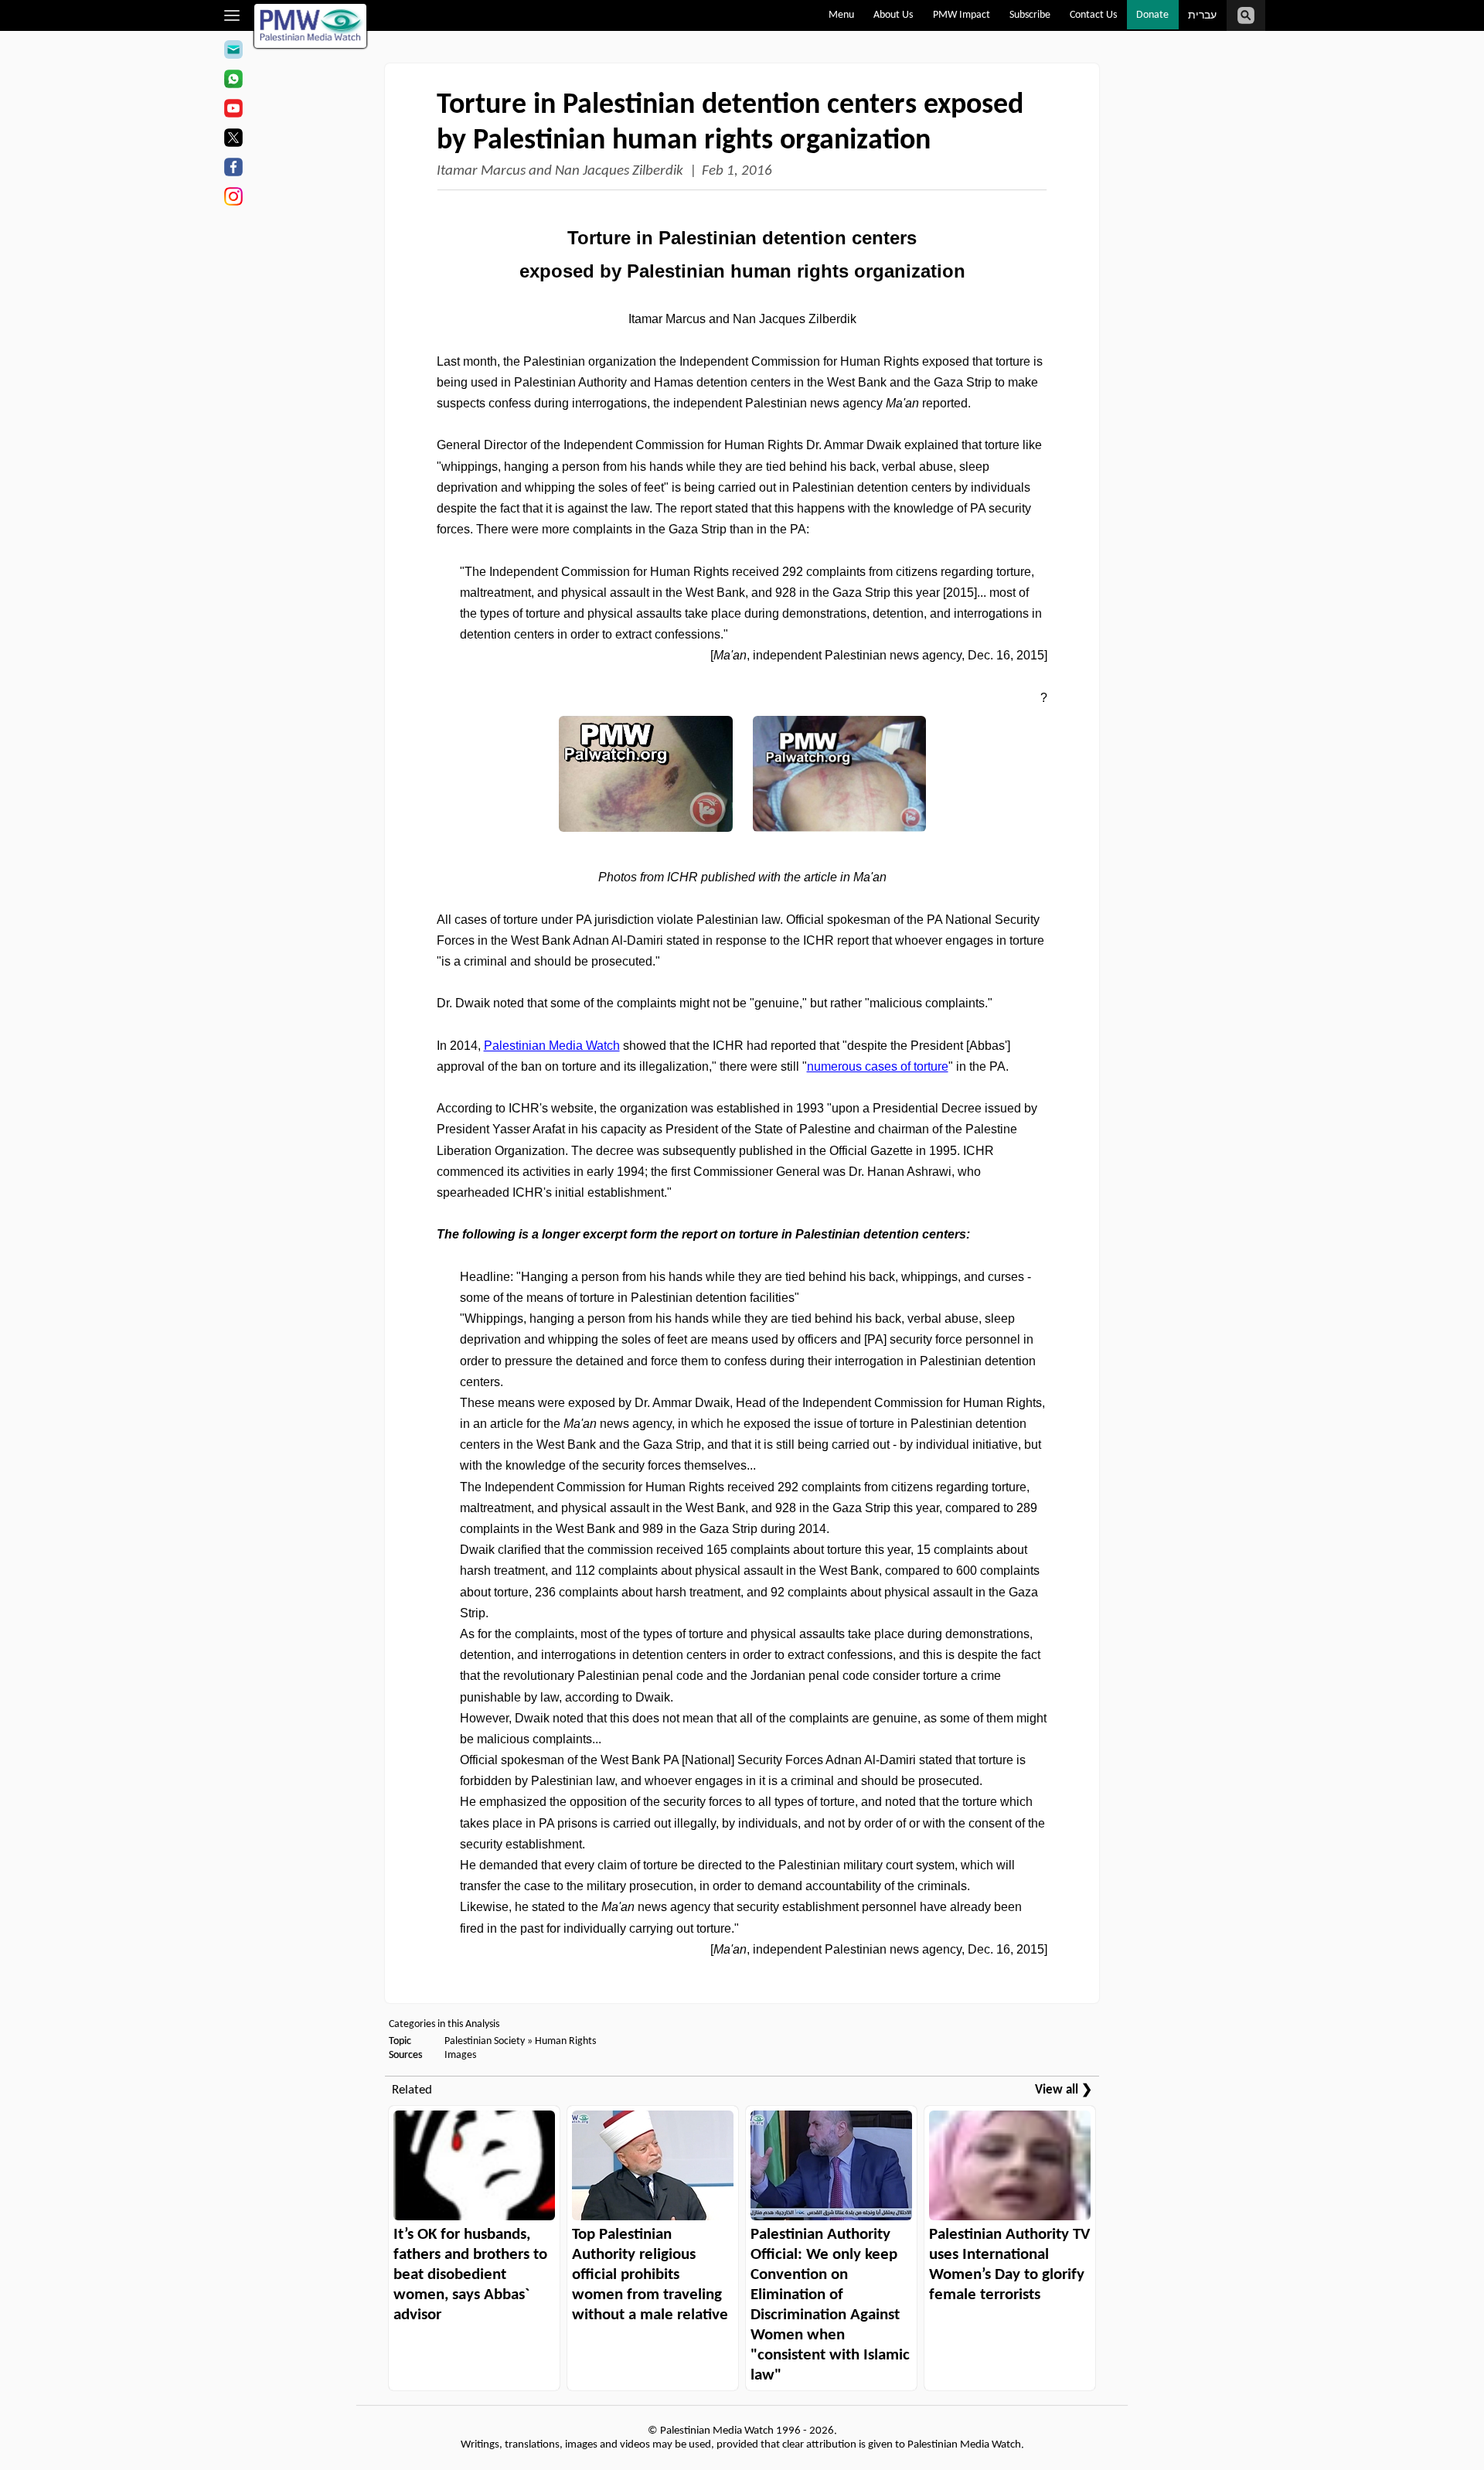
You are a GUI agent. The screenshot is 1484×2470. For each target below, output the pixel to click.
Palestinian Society (485, 2041)
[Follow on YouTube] (233, 111)
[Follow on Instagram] (233, 199)
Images (460, 2055)
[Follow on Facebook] (233, 169)
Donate (1152, 15)
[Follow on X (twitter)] (233, 140)
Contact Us (1093, 15)
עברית (1202, 16)
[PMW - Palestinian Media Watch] (311, 26)
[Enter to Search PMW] (1246, 15)
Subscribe (1030, 15)
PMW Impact (962, 15)
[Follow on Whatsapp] (233, 81)
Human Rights (565, 2041)
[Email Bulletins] (233, 52)
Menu (841, 15)
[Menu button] (232, 15)
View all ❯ (1064, 2090)
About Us (893, 15)
